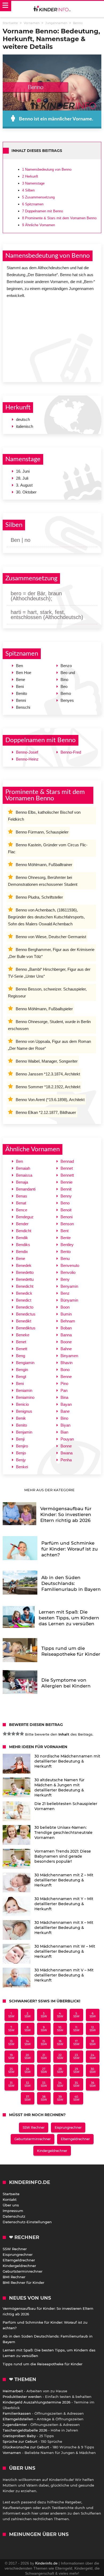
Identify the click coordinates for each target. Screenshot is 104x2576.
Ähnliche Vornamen (39, 225)
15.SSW (44, 2043)
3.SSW (44, 2015)
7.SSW (11, 2029)
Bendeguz (25, 1217)
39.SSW (60, 2098)
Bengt (21, 1377)
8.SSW (28, 2029)
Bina (64, 1397)
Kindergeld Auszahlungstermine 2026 (37, 2402)
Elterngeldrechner (75, 2139)
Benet (21, 1342)
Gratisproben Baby (19, 2436)
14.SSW (28, 2043)
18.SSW (93, 2043)
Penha (66, 1460)
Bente (66, 1238)
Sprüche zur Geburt (20, 2441)
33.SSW (44, 2084)
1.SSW (11, 2015)
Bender (22, 1224)
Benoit (66, 1210)
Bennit (66, 1189)
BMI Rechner (14, 2277)
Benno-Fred (71, 752)
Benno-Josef (27, 752)
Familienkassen (17, 2413)
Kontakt (10, 2199)
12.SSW (93, 2029)
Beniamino (25, 1397)
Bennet (67, 1168)
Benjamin (24, 1432)
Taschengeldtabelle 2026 (25, 2430)
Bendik (22, 1238)
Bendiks (23, 1245)
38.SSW (44, 2098)
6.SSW (93, 2015)
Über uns (11, 2205)
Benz (65, 1293)
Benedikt (24, 1321)
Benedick (24, 1293)
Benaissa (24, 1175)
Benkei (22, 1467)
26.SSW (28, 2070)
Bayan (66, 1404)
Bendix (22, 1252)
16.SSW (60, 2043)
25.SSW (11, 2070)
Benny (66, 1196)
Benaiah (23, 1168)
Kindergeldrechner (52, 2151)
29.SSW (76, 2070)
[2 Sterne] (9, 1734)
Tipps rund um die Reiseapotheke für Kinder (43, 2364)
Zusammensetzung (38, 197)
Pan (64, 1390)
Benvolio (68, 1272)
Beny (65, 1279)
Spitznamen (33, 204)
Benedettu (25, 1279)
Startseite (11, 2194)
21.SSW (44, 2057)
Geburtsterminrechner (33, 2139)
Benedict (24, 1300)
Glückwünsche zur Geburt (26, 2447)
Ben (19, 1161)
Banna (66, 1335)
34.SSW (60, 2084)
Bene (21, 1258)
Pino (64, 1383)
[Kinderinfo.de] (52, 9)
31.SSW (11, 2084)
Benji (20, 1439)
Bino (64, 1418)
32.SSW (28, 2084)
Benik (21, 1418)
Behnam (68, 1321)
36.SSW (93, 2084)
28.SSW (60, 2070)
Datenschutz (14, 2216)
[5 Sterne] (22, 1734)
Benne (66, 1377)
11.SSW (76, 2029)
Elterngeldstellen (18, 2419)
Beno (65, 1203)
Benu (65, 1258)
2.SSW (28, 2015)
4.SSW (60, 2015)
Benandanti (26, 1189)
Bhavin (67, 1363)
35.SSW (76, 2084)
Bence (22, 1210)
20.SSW (28, 2057)
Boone (66, 1342)
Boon (65, 1307)
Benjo (21, 1453)
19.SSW (11, 2057)
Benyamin (69, 1286)
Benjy (21, 1460)
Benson (67, 1224)
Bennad (67, 1161)
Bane (65, 1411)
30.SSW (93, 2070)
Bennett (67, 1175)
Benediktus (26, 1328)
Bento (66, 1252)
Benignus (24, 1411)
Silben (28, 190)
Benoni (67, 1217)
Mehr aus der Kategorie (50, 1490)
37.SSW (28, 2098)
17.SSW (76, 2043)
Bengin (22, 1370)
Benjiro (22, 1446)
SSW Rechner (34, 2127)
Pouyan (67, 1439)
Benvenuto (70, 1265)
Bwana (67, 1453)
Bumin (66, 1314)
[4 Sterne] (18, 1734)
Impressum (13, 2211)
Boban (66, 1328)
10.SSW (60, 2029)
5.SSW (76, 2015)
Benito (21, 1425)
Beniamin (24, 1390)
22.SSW (60, 2057)
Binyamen (69, 1356)
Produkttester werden (22, 2397)
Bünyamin (69, 1300)
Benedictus (26, 1314)
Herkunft (30, 176)
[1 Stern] (5, 1734)
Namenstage (33, 183)
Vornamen (12, 2453)
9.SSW (44, 2029)
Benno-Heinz (27, 759)
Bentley (67, 1245)
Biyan (65, 1425)
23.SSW (76, 2057)
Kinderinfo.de (46, 2563)
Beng (21, 1356)
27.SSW (44, 2070)
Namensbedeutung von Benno (47, 169)
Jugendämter (15, 2425)
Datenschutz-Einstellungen (27, 2222)
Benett (22, 1349)
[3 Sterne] (13, 1734)
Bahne (66, 1349)
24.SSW (93, 2057)
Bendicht (24, 1231)
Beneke (23, 1335)
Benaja (22, 1182)
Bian (64, 1432)
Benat (21, 1203)
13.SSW (11, 2043)
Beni (20, 1383)
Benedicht (25, 1286)
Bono (65, 1370)
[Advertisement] (52, 339)
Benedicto (25, 1307)
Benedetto (25, 1272)
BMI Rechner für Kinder (23, 2283)
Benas (22, 1196)
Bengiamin (25, 1363)
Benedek (24, 1265)
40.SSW (76, 2098)
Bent (65, 1231)
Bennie (67, 1182)
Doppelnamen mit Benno (43, 211)
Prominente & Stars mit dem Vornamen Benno (59, 218)
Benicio (22, 1404)
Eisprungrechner (68, 2127)
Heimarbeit (13, 2391)
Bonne (66, 1446)
